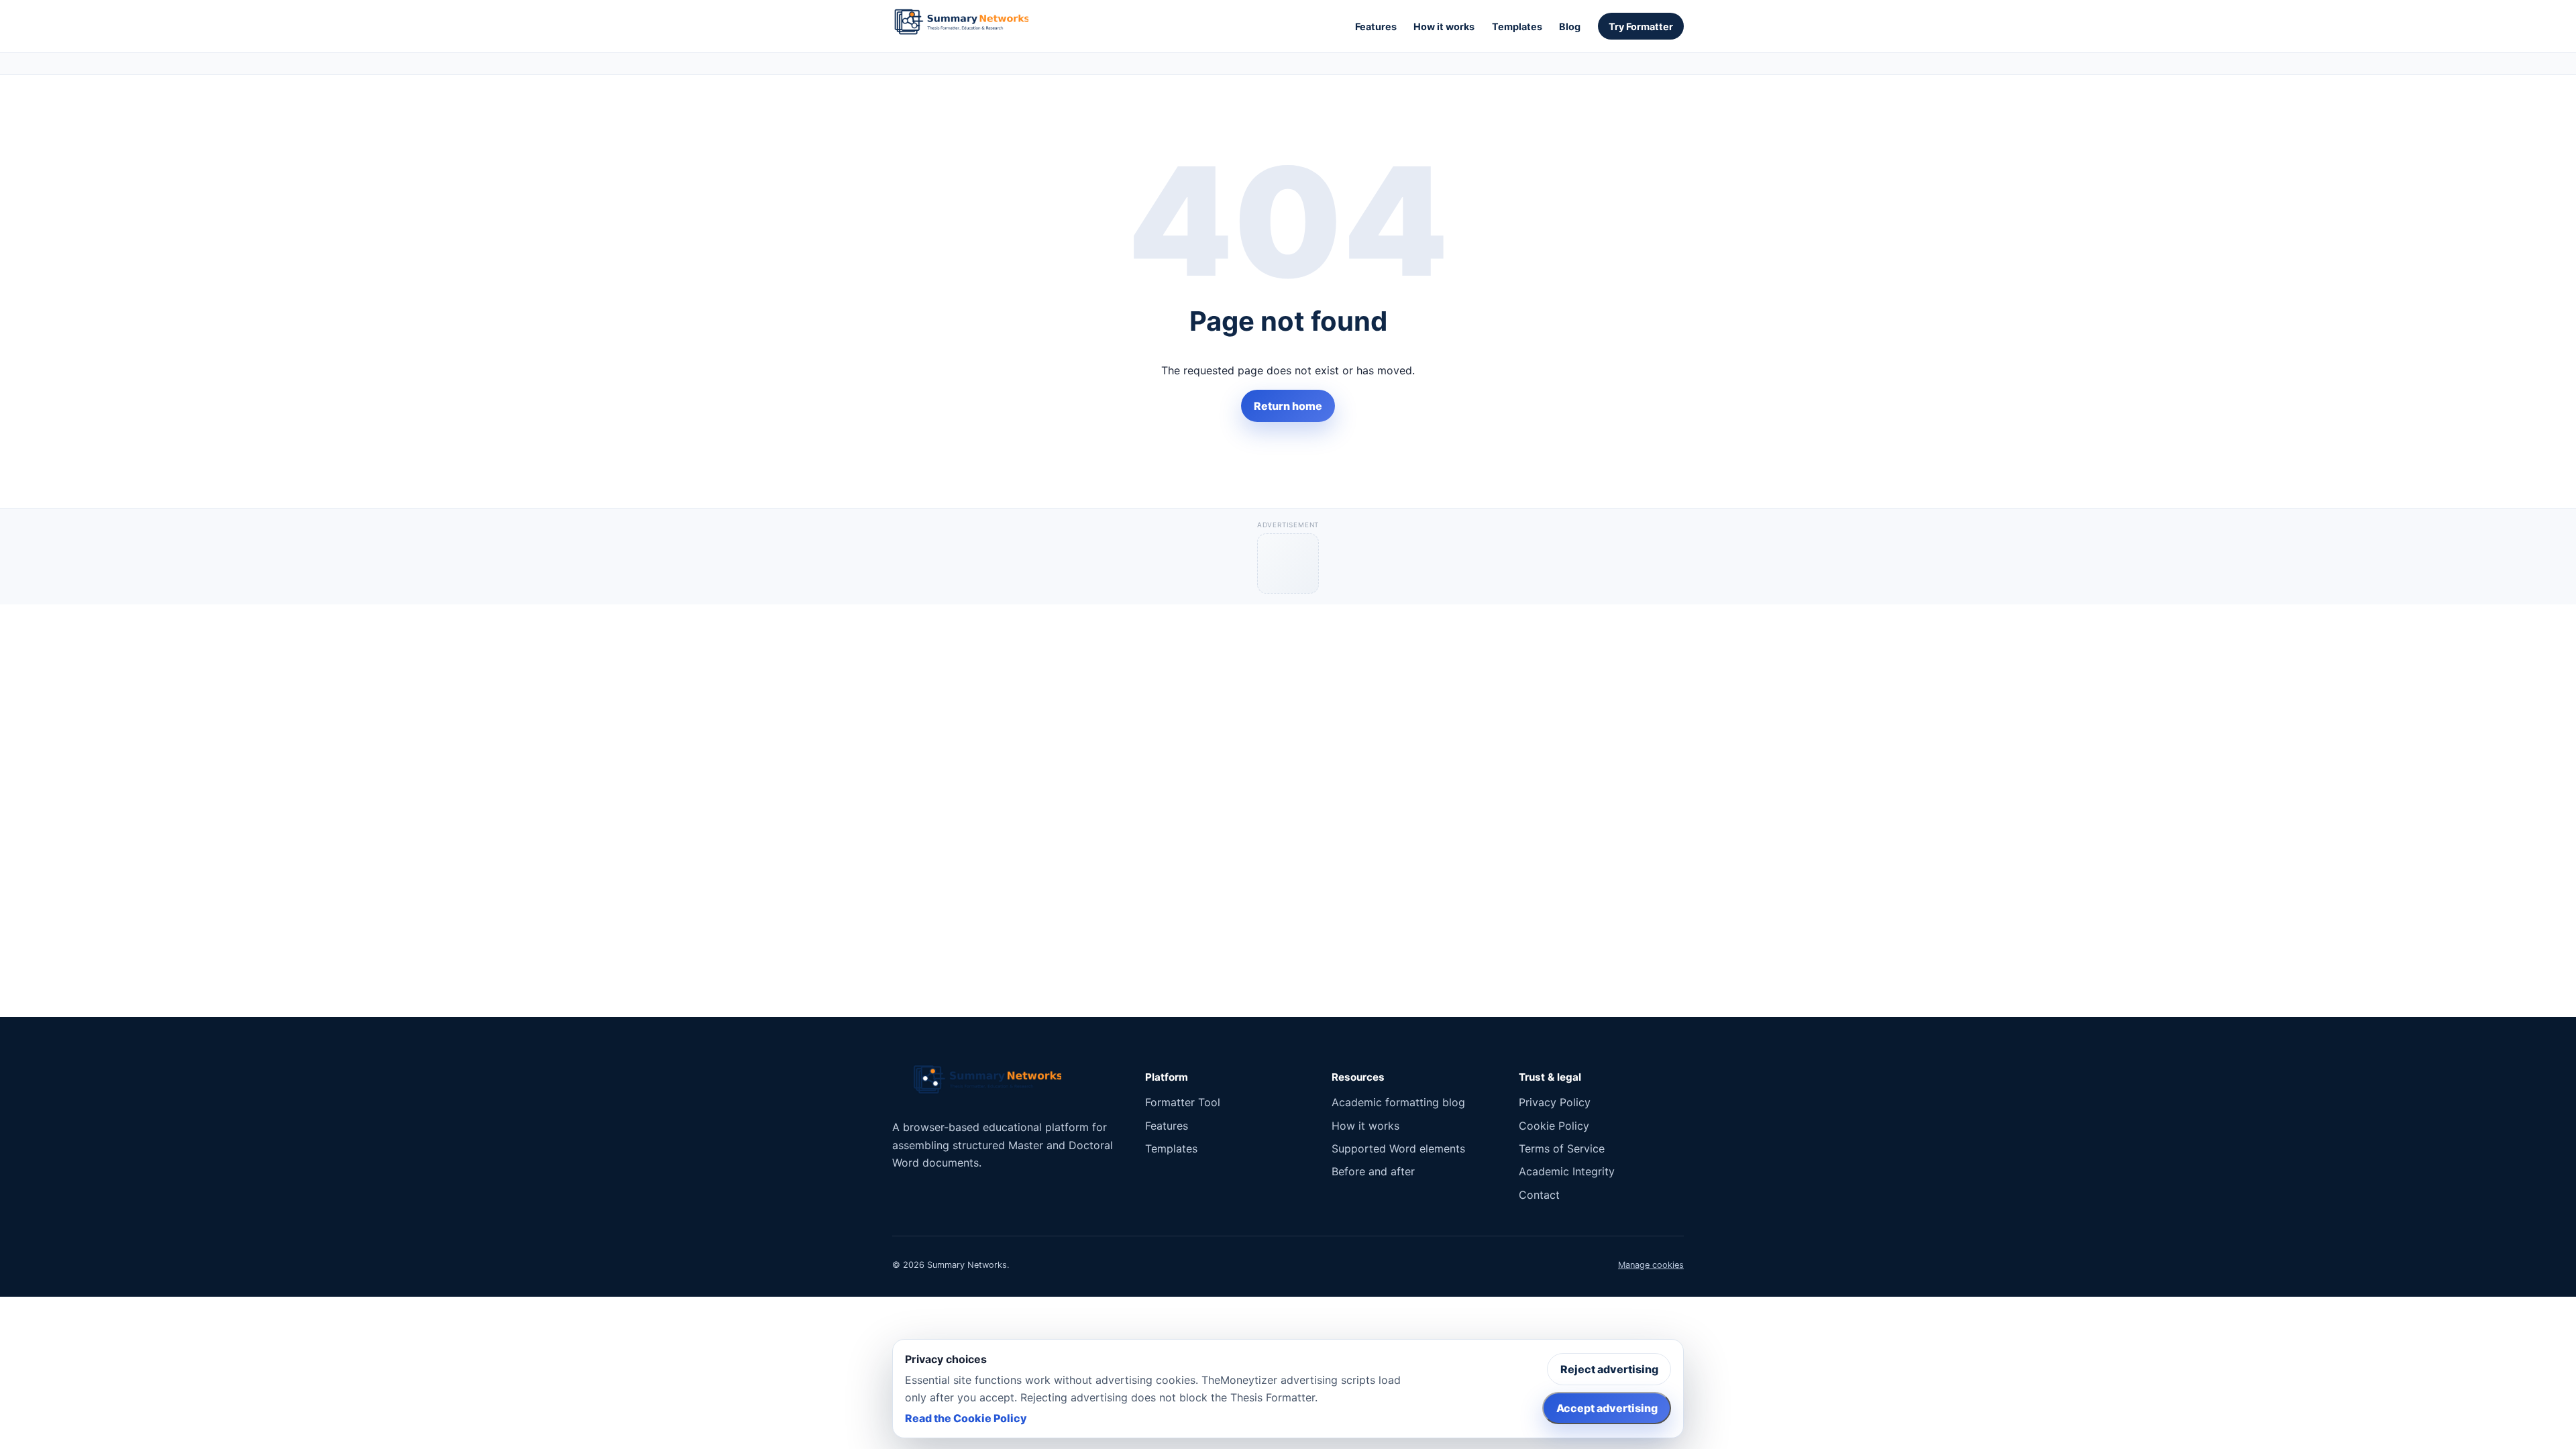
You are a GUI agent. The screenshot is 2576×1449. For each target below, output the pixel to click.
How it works (1444, 26)
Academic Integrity (1567, 1171)
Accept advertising (1607, 1408)
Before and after (1373, 1171)
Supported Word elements (1398, 1148)
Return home (1288, 406)
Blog (1570, 26)
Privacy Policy (1555, 1102)
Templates (1517, 26)
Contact (1539, 1195)
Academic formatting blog (1398, 1102)
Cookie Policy (1554, 1126)
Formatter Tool (1183, 1102)
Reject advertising (1609, 1369)
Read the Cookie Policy (966, 1418)
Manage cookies (1651, 1265)
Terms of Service (1562, 1148)
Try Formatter (1641, 26)
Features (1376, 26)
